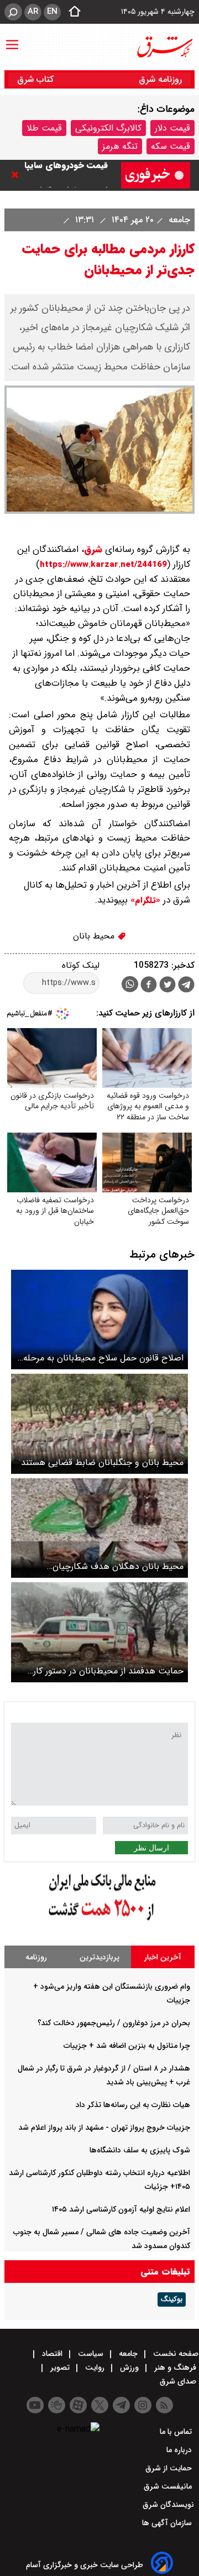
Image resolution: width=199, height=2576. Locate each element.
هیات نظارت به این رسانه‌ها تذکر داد (133, 2105)
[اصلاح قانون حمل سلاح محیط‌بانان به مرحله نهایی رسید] (99, 1320)
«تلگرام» (144, 900)
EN (52, 12)
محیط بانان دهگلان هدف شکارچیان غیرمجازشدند (118, 1566)
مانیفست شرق (169, 2486)
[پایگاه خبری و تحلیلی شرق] (164, 47)
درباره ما (180, 2450)
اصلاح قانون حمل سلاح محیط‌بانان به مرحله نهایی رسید (103, 1358)
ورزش (129, 2368)
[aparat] (78, 2405)
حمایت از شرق (170, 2468)
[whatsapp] (130, 984)
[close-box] (18, 175)
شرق (93, 549)
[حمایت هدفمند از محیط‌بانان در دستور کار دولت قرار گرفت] (99, 1632)
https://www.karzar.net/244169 (103, 565)
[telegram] (186, 987)
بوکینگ (172, 2299)
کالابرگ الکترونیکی (108, 128)
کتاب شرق (37, 79)
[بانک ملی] (99, 1921)
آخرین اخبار (163, 1957)
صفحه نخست (175, 2354)
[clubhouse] (57, 2405)
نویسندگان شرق (168, 2505)
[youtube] (35, 2405)
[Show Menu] (12, 39)
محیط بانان (95, 936)
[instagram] (143, 2405)
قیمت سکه (171, 146)
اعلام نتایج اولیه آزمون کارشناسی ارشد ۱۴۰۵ (121, 2209)
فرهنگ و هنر (175, 2368)
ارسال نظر (151, 1848)
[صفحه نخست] (71, 12)
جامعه (178, 220)
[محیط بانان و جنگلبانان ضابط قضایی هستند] (99, 1424)
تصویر (60, 2368)
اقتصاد (52, 2354)
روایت (95, 2368)
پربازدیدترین (99, 1957)
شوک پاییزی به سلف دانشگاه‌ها (140, 2150)
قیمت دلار (172, 128)
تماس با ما (177, 2432)
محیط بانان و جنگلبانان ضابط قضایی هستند (102, 1462)
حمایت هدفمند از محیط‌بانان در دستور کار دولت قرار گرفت (108, 1671)
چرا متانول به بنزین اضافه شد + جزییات (127, 2046)
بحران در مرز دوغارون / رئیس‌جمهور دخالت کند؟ (114, 2023)
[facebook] (149, 986)
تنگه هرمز (120, 146)
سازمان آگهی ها (168, 2523)
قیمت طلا (44, 128)
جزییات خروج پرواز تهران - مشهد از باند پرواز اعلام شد (104, 2127)
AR (33, 12)
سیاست (91, 2354)
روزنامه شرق (160, 79)
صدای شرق (179, 2381)
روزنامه (36, 1957)
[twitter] (167, 986)
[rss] (164, 2405)
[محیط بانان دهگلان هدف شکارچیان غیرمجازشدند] (99, 1528)
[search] (13, 12)
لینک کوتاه (81, 965)
